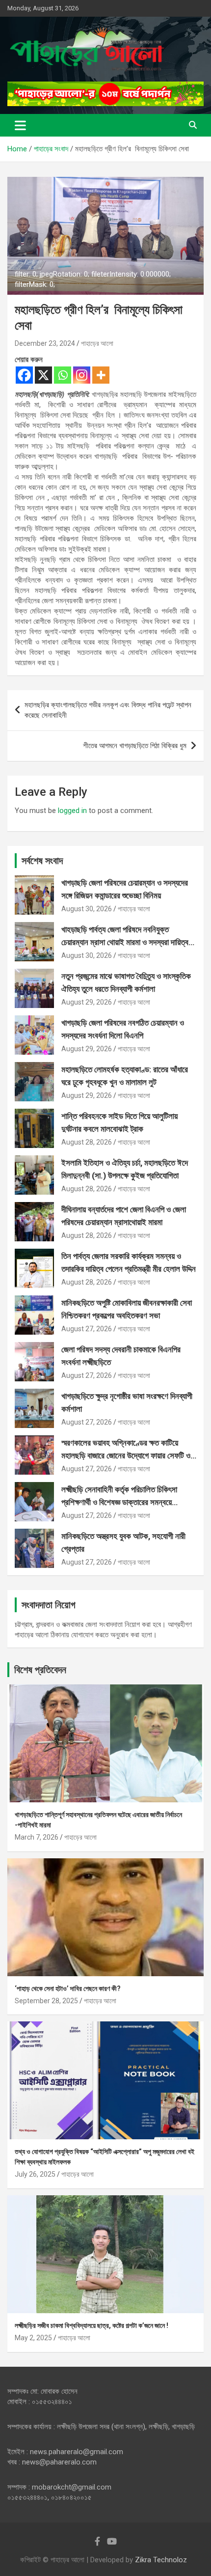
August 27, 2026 (87, 1329)
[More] (101, 375)
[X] (43, 375)
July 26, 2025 (35, 2174)
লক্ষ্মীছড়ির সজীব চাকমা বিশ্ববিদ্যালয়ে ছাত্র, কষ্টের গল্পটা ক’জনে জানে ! (92, 2325)
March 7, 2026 (37, 1837)
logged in (72, 811)
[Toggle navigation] (20, 125)
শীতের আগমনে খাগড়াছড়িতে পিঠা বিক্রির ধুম (135, 746)
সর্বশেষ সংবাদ (42, 861)
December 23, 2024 (45, 343)
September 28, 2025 (46, 2001)
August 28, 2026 (87, 1142)
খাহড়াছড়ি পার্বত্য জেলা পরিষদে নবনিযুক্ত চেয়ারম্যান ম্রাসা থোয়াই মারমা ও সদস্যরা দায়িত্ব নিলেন (125, 942)
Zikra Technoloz (161, 2560)
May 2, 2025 (33, 2338)
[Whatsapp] (63, 375)
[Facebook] (24, 375)
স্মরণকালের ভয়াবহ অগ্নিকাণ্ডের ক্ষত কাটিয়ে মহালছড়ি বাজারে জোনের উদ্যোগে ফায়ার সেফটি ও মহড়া (126, 1455)
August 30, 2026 (87, 909)
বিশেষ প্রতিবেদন (40, 1670)
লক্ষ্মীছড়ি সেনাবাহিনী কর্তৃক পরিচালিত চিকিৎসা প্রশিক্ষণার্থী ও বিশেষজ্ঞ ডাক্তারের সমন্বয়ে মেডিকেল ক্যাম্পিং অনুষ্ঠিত (119, 1502)
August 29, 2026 (87, 1002)
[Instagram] (82, 375)
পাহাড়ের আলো (97, 343)
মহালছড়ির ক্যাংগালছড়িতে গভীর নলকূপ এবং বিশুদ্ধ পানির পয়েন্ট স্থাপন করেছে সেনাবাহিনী (108, 710)
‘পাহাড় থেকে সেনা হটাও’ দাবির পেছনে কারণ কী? (68, 1988)
